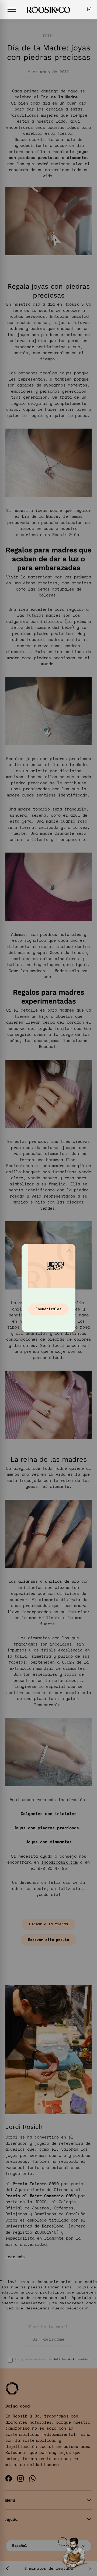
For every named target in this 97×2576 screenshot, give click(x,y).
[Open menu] (12, 10)
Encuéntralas (48, 1309)
